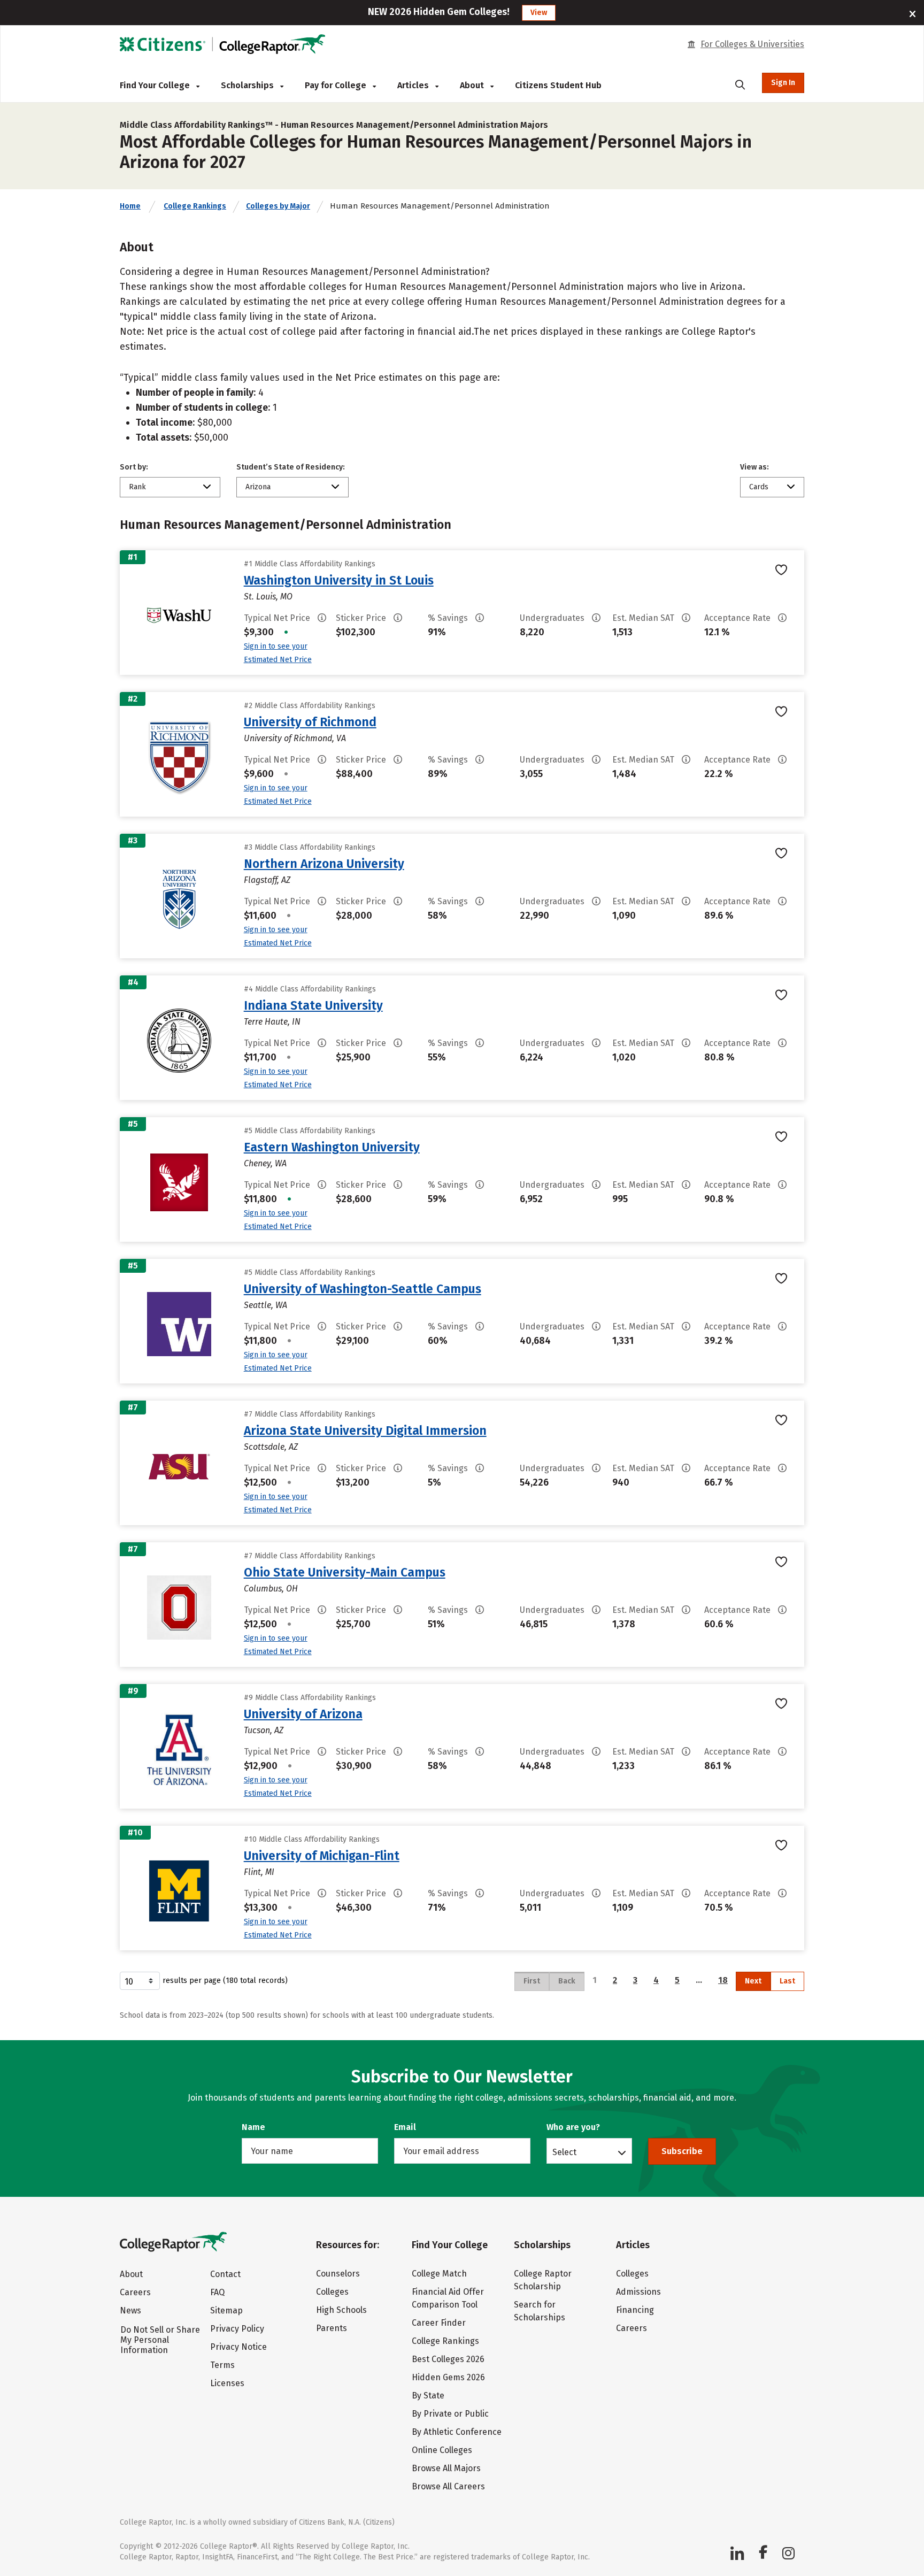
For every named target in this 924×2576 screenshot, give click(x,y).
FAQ (217, 2292)
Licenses (227, 2383)
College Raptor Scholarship (543, 2280)
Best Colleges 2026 (448, 2359)
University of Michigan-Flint (322, 1856)
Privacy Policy (237, 2329)
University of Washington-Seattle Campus (363, 1289)
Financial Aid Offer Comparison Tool (448, 2298)
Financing (635, 2310)
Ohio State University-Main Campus (345, 1572)
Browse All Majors (446, 2468)
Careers (135, 2292)
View (539, 13)
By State (428, 2396)
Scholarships (248, 85)
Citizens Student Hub (558, 85)
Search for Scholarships (540, 2311)
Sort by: (134, 467)
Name (253, 2127)
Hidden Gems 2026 (448, 2377)
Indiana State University (313, 1005)
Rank (137, 487)
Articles (414, 85)
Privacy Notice (238, 2347)
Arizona (258, 487)
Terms (222, 2365)
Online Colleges (442, 2450)
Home (130, 206)
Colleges (332, 2292)
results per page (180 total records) (225, 1981)
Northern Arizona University (324, 864)
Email (405, 2127)
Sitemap (226, 2310)
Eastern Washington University (332, 1147)
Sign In (783, 83)
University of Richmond (310, 722)
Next (753, 1981)
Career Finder (439, 2323)
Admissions (638, 2292)
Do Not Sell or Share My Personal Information (160, 2340)
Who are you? (573, 2127)
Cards (759, 487)
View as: (754, 467)
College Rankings (195, 206)
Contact (225, 2274)
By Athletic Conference (457, 2432)
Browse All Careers (448, 2486)
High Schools (341, 2310)
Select (564, 2152)
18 (723, 1980)
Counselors (338, 2274)
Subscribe (682, 2151)
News (130, 2310)
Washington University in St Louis (339, 580)
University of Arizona (303, 1714)
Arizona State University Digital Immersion (365, 1431)
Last (787, 1981)
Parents (332, 2328)
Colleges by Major (278, 206)
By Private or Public (450, 2414)
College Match (439, 2274)
